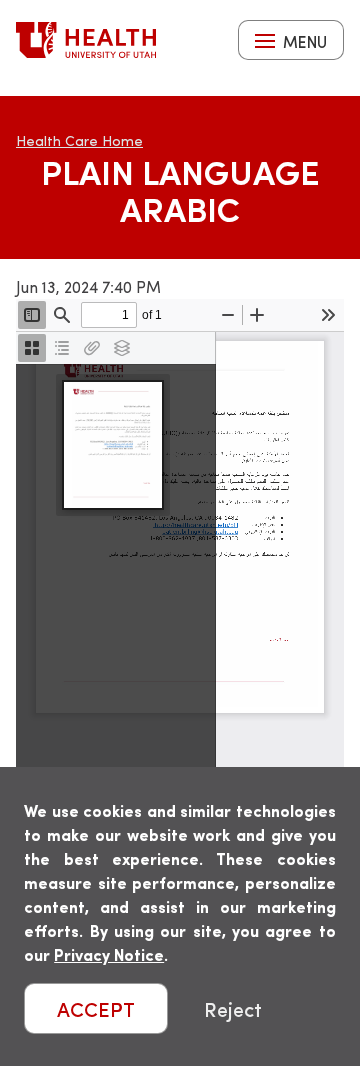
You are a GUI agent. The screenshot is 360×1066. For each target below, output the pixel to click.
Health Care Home (79, 140)
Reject (233, 1008)
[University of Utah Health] (86, 40)
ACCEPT (96, 1008)
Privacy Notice (109, 954)
